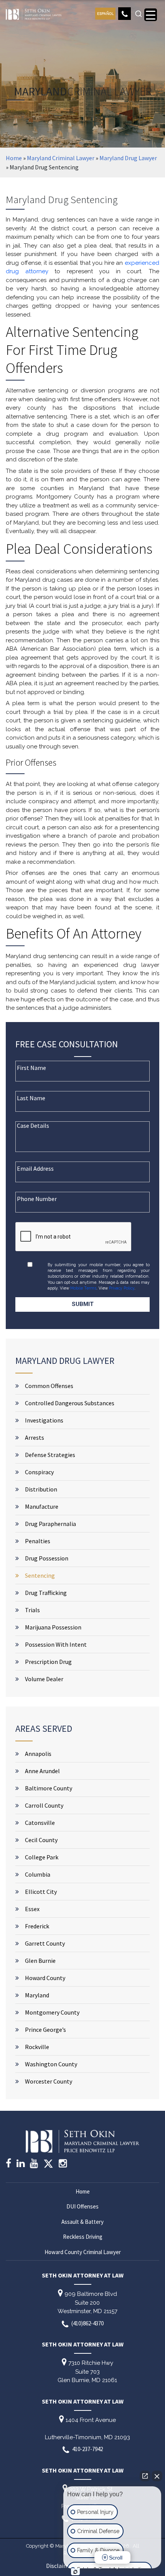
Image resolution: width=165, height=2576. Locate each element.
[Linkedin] (21, 2164)
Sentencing (40, 1575)
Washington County (51, 2064)
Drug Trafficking (46, 1593)
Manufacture (42, 1506)
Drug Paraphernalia (50, 1524)
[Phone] (125, 14)
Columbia (38, 1874)
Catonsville (40, 1823)
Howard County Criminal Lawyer (83, 2252)
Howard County (45, 1978)
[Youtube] (34, 2164)
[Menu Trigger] (151, 15)
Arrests (35, 1437)
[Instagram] (63, 2164)
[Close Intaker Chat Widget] (157, 2476)
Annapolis (38, 1754)
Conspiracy (39, 1472)
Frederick (37, 1926)
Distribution (41, 1489)
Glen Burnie (40, 1961)
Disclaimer (60, 2566)
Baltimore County (49, 1788)
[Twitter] (48, 2166)
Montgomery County (52, 2012)
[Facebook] (8, 2164)
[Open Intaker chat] (75, 2572)
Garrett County (45, 1943)
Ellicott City (41, 1892)
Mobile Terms (83, 1288)
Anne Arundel (42, 1771)
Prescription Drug (48, 1662)
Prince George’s (45, 2030)
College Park (42, 1857)
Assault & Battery (82, 2222)
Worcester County (49, 2081)
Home (14, 158)
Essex (32, 1909)
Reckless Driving (83, 2237)
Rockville (37, 2047)
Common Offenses (49, 1386)
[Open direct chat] (145, 2476)
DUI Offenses (82, 2206)
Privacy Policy (122, 1288)
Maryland (37, 1995)
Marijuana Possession (53, 1627)
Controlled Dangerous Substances (70, 1403)
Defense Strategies (50, 1455)
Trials (32, 1610)
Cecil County (41, 1840)
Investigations (44, 1420)
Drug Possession (47, 1558)
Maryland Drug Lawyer (128, 158)
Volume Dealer (44, 1679)
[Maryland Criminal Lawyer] (34, 13)
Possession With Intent (56, 1644)
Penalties (38, 1541)
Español (105, 14)
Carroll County (44, 1805)
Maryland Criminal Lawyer (61, 158)
